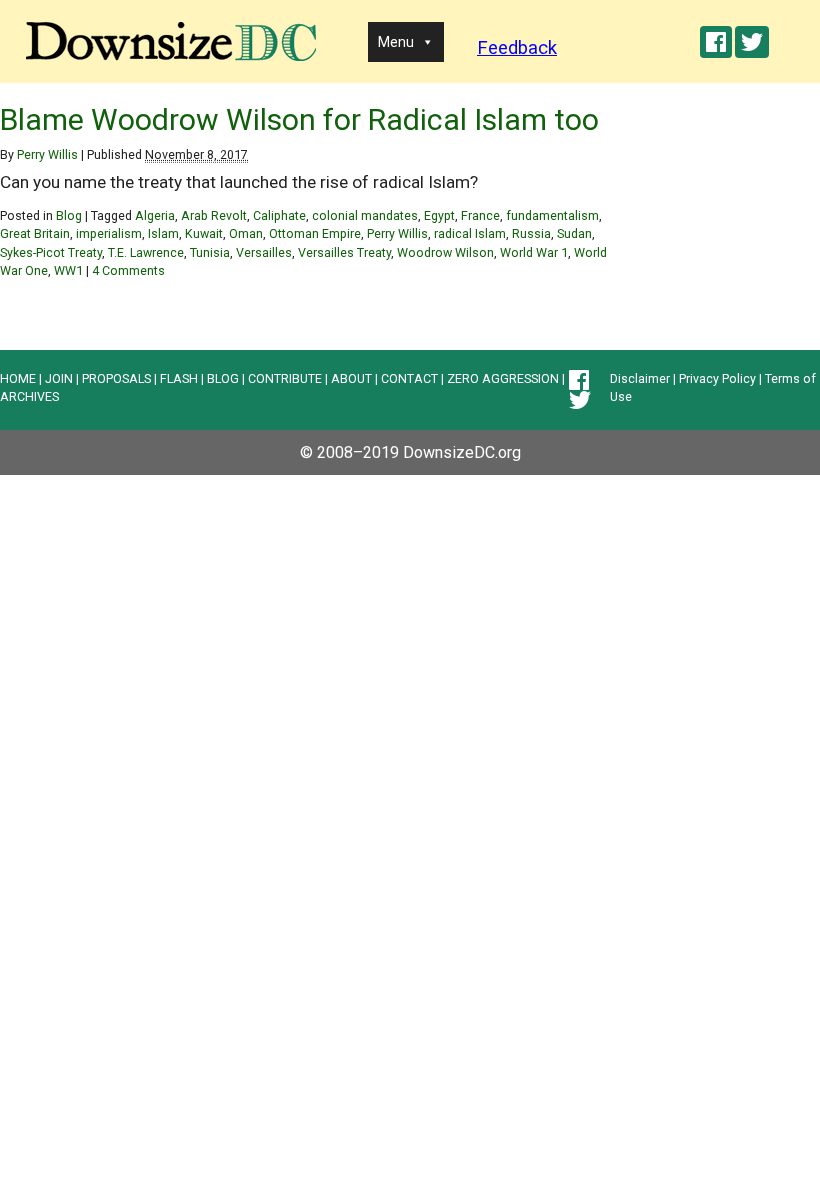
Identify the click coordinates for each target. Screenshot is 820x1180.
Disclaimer (640, 378)
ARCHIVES (29, 396)
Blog (69, 215)
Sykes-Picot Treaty (51, 252)
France (480, 215)
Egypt (439, 215)
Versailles (264, 252)
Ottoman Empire (315, 233)
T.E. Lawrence (146, 252)
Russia (531, 233)
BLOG (223, 378)
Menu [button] (396, 42)
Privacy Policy (717, 378)
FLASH (179, 378)
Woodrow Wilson (445, 252)
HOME (18, 378)
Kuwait (204, 233)
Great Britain (35, 233)
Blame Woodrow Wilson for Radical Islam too (299, 119)
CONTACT (409, 378)
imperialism (109, 233)
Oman (246, 233)
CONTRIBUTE (285, 378)
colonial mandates (365, 215)
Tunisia (210, 252)
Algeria (155, 215)
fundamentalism (552, 215)
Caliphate (279, 215)
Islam (163, 233)
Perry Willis (47, 154)
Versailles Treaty (344, 252)
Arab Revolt (214, 215)
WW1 (68, 270)
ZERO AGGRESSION (503, 378)
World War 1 (534, 252)
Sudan (574, 233)
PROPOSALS (116, 378)
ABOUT (351, 378)
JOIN (59, 378)
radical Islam (470, 233)
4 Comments (128, 270)
